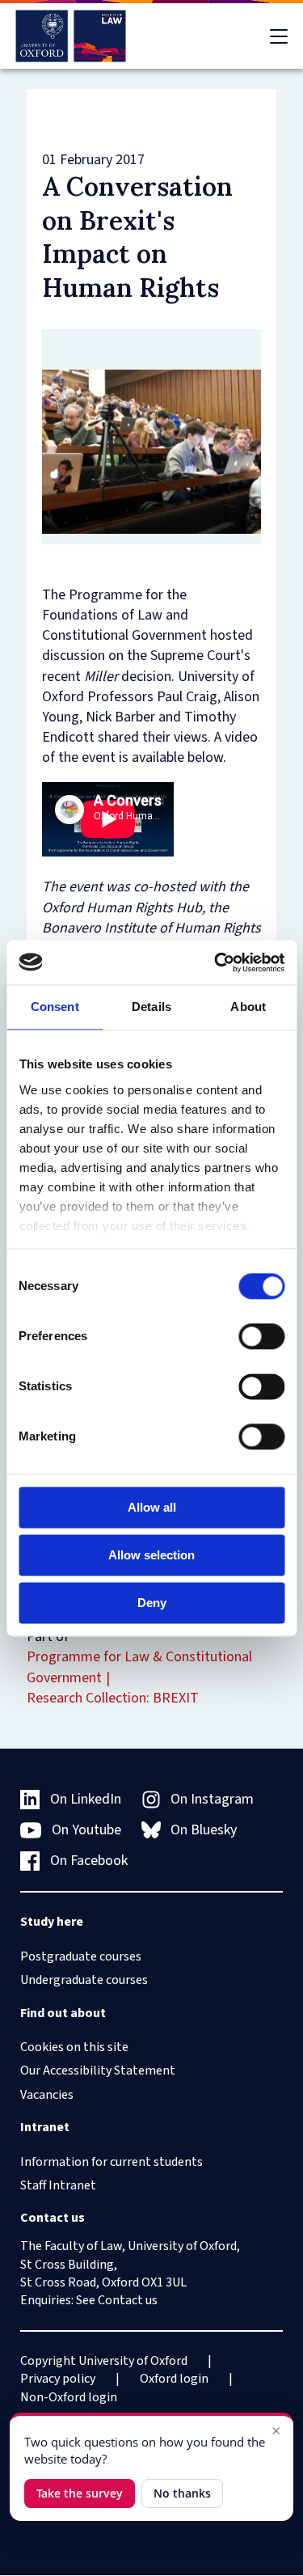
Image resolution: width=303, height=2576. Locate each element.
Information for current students (112, 2162)
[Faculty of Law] (71, 36)
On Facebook (89, 1861)
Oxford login (174, 2379)
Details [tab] (151, 1007)
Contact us (128, 2300)
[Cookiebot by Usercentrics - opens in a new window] (216, 962)
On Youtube (86, 1830)
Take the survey (80, 2493)
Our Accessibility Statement (98, 2071)
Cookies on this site (74, 2047)
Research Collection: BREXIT (113, 1698)
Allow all (152, 1507)
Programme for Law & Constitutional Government (139, 1667)
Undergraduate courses (84, 1980)
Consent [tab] (55, 1007)
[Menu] (279, 36)
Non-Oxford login (69, 2397)
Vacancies (47, 2095)
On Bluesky (204, 1830)
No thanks (182, 2493)
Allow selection (151, 1555)
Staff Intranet (58, 2185)
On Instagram (212, 1799)
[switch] (261, 1336)
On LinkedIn (86, 1799)
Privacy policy (58, 2379)
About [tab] (248, 1007)
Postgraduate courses (81, 1956)
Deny (152, 1603)
